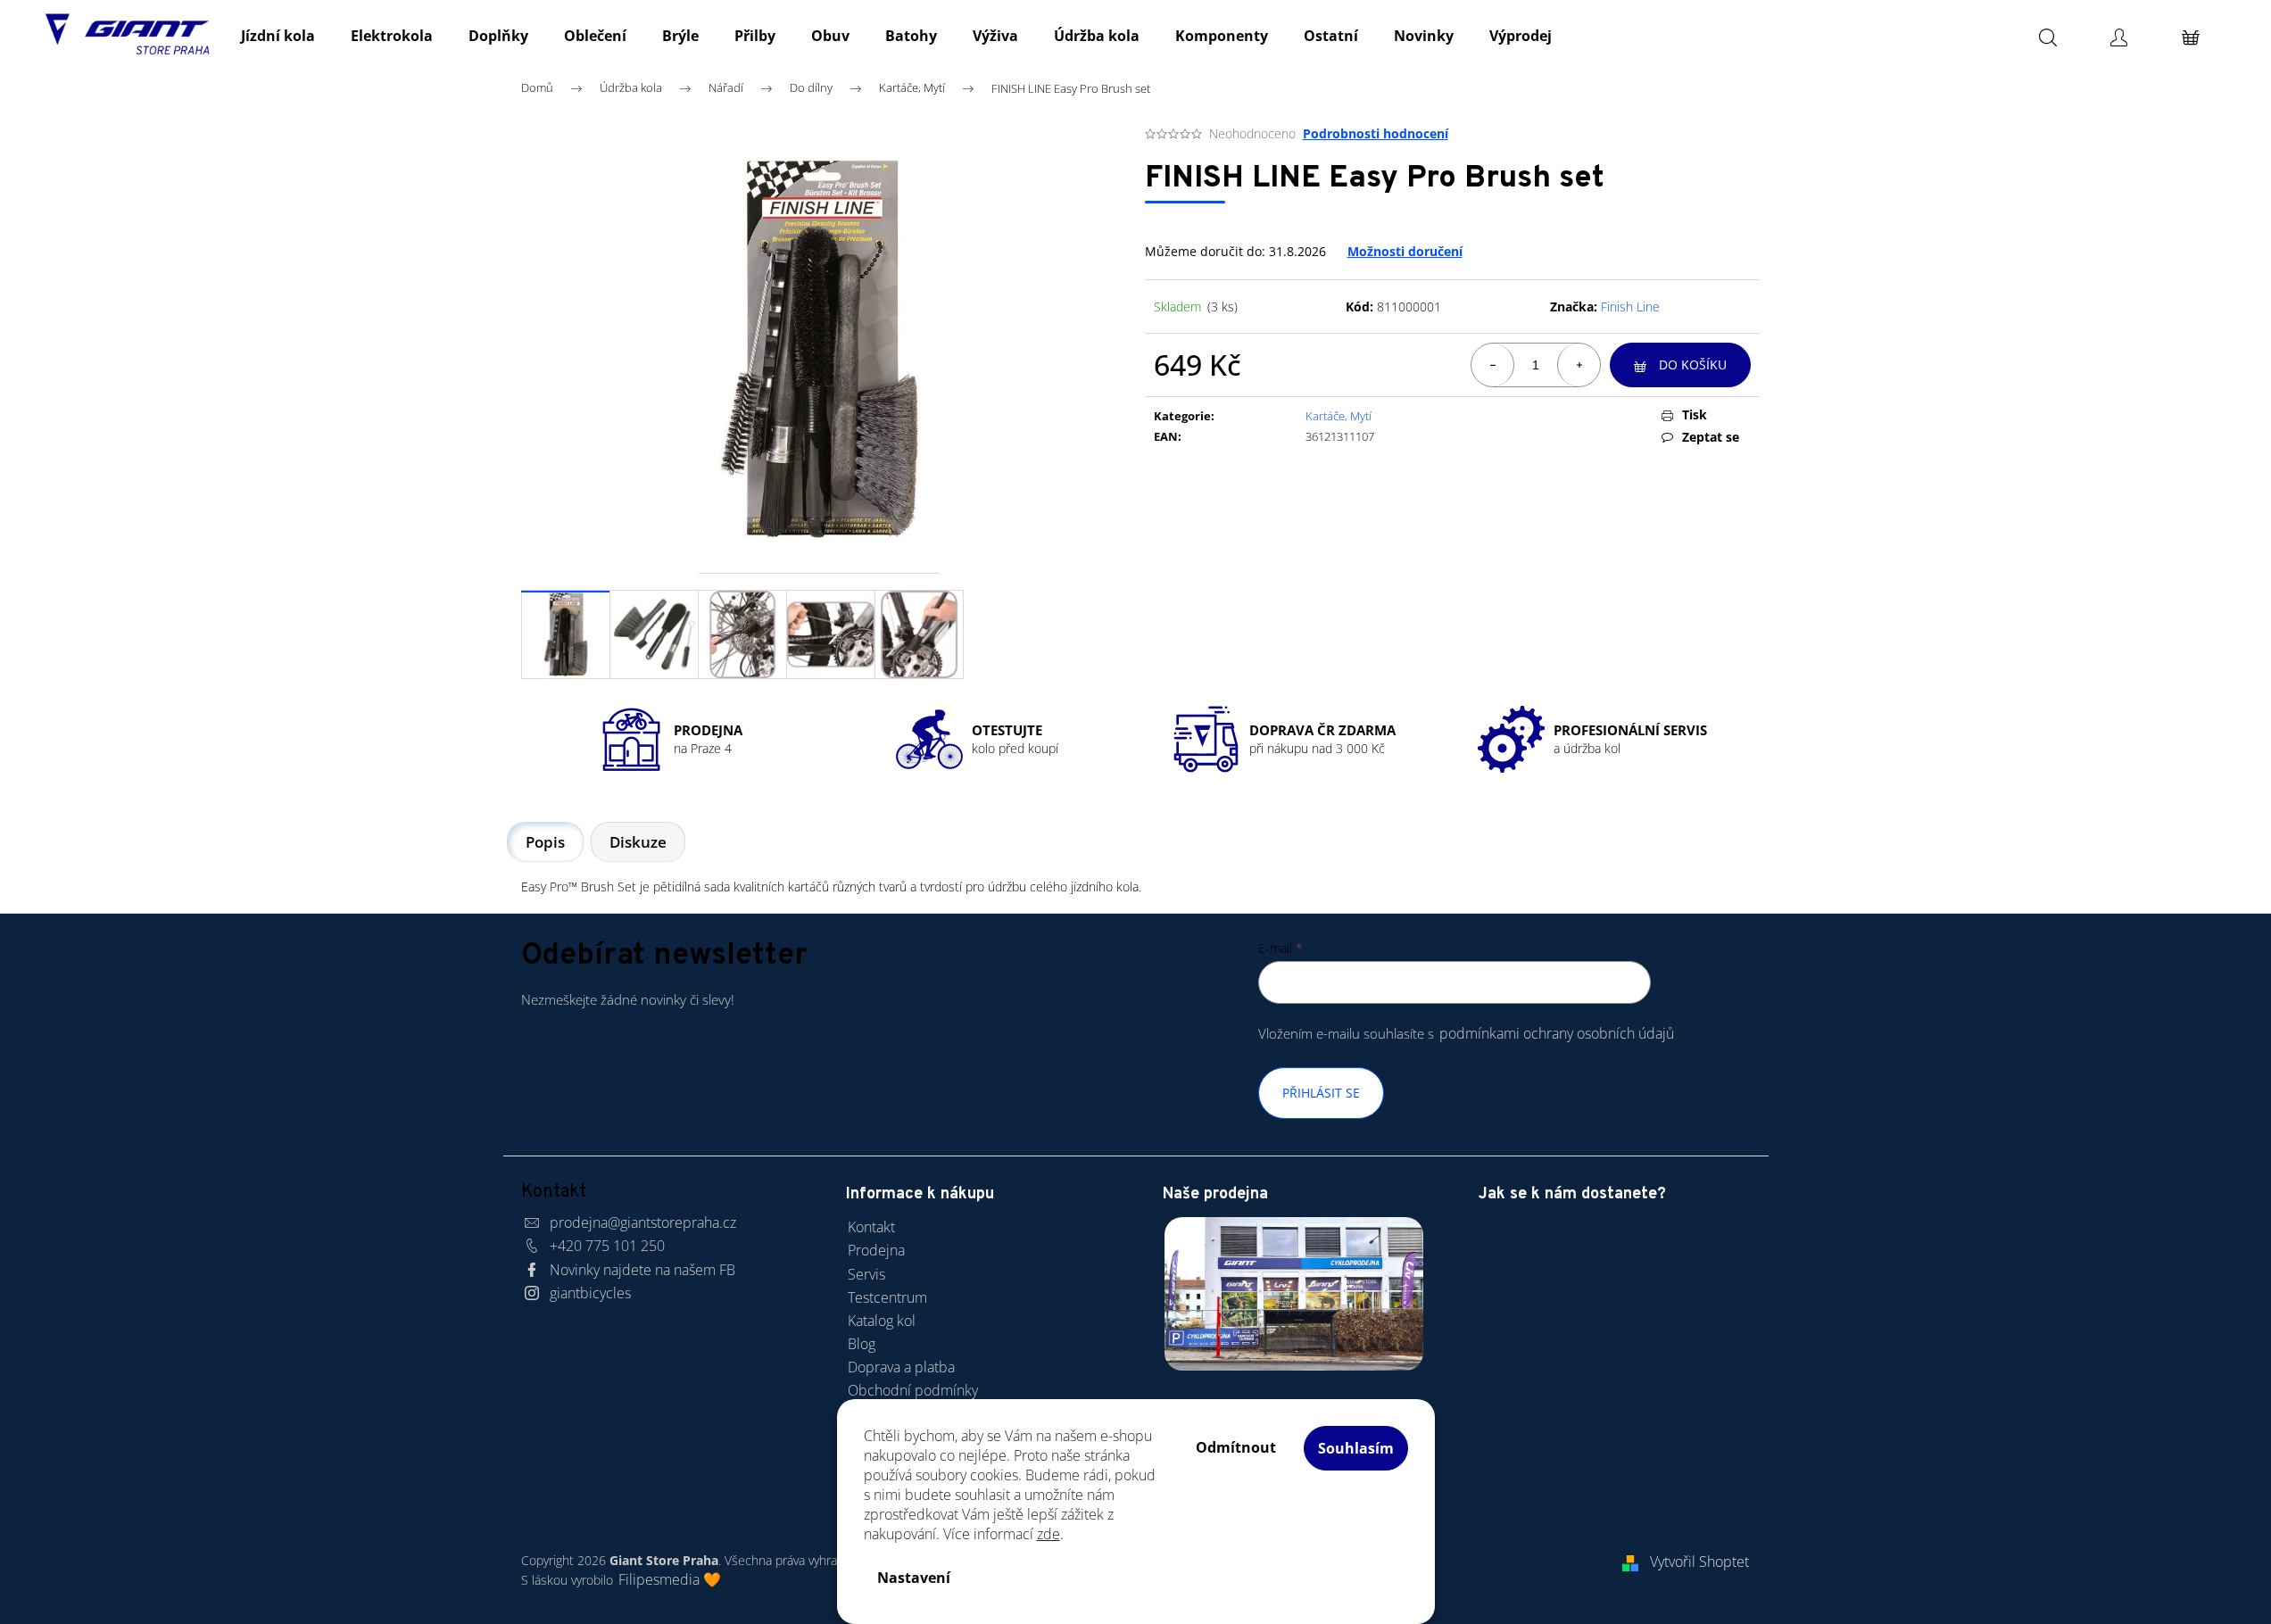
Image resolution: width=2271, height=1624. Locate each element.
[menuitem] (278, 36)
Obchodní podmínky (913, 1390)
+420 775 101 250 (607, 1246)
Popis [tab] (545, 842)
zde (1048, 1534)
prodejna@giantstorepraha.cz (643, 1222)
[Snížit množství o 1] (1493, 365)
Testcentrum (887, 1297)
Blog (862, 1344)
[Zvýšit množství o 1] (1579, 365)
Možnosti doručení (1405, 251)
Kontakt (871, 1227)
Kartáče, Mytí (1339, 416)
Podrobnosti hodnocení (1376, 133)
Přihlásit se (1321, 1093)
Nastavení (914, 1578)
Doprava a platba (901, 1367)
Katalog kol (882, 1321)
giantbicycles (590, 1293)
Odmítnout (1236, 1447)
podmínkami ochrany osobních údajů (1557, 1033)
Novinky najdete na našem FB (642, 1270)
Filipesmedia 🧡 (670, 1579)
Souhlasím (1356, 1448)
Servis (866, 1274)
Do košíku (1693, 365)
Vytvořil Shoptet (1699, 1562)
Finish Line (1630, 307)
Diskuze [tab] (638, 842)
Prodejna (876, 1250)
